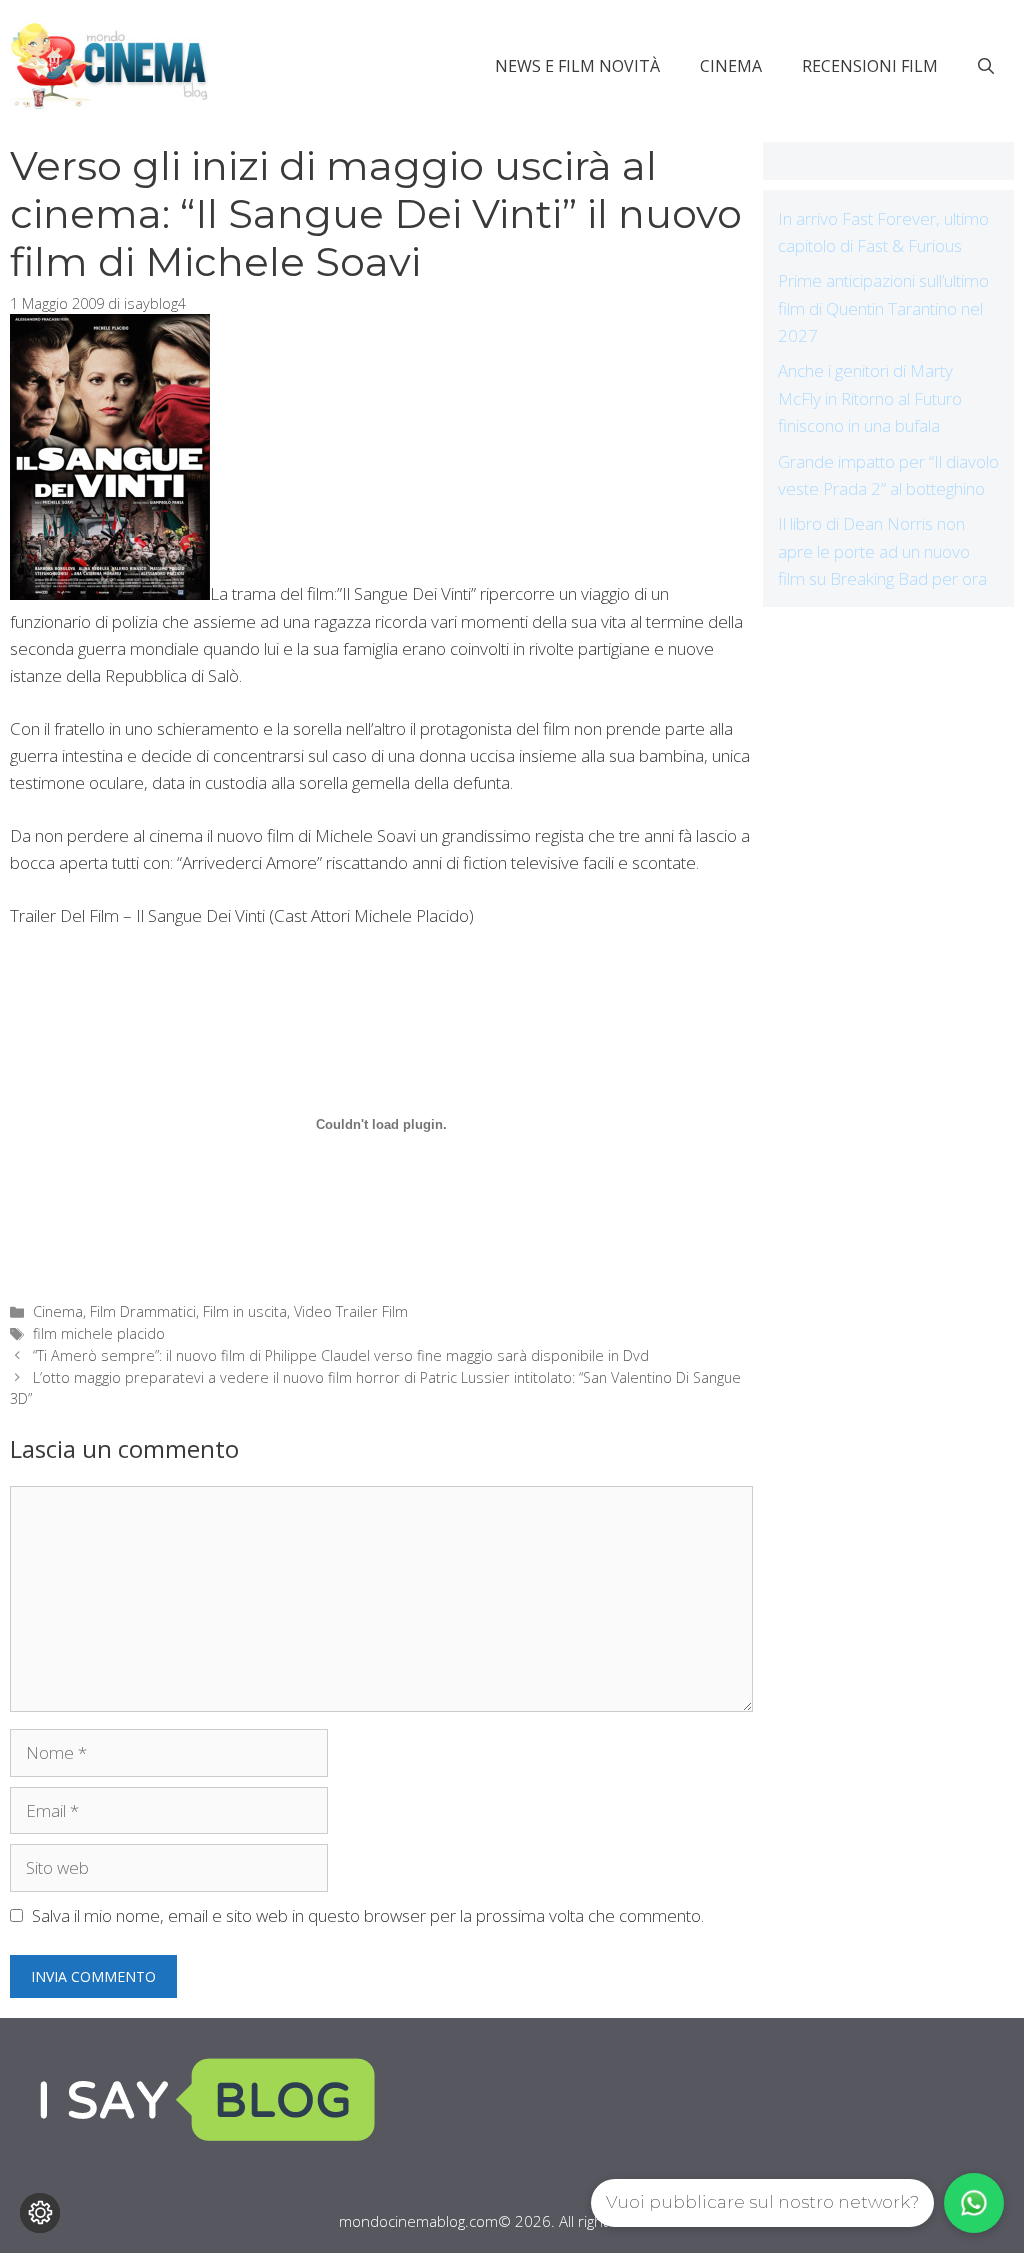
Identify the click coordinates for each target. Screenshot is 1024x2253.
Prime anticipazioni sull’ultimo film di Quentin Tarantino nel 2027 (883, 307)
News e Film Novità (577, 66)
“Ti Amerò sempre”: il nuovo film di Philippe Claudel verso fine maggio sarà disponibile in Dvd (341, 1355)
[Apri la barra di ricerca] (986, 66)
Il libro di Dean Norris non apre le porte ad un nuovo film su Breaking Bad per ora (882, 550)
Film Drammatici (143, 1311)
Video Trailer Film (351, 1311)
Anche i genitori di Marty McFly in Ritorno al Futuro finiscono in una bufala (870, 397)
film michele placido (99, 1333)
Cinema (731, 66)
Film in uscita (245, 1311)
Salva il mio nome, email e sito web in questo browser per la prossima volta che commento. (368, 1915)
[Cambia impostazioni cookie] (40, 2213)
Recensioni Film (870, 66)
